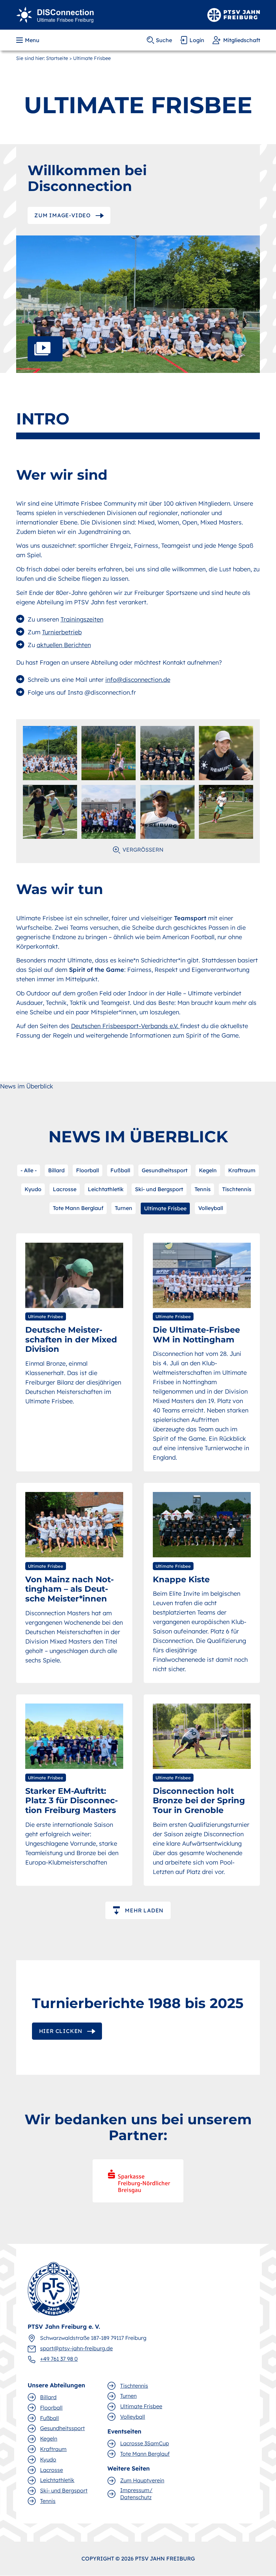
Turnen (124, 1208)
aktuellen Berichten (64, 645)
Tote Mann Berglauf (78, 1208)
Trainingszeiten (82, 619)
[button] (28, 40)
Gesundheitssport (165, 1170)
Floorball (88, 1170)
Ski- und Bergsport (159, 1189)
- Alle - (29, 1170)
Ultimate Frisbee (165, 1208)
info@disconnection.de (138, 680)
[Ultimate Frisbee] (55, 14)
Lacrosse (65, 1189)
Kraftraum (242, 1170)
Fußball (120, 1170)
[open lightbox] (138, 304)
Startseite (57, 58)
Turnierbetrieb (62, 632)
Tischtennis (237, 1189)
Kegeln (208, 1170)
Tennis (203, 1189)
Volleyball (211, 1208)
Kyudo (33, 1189)
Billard (56, 1170)
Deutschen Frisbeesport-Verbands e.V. (126, 1026)
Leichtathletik (106, 1189)
